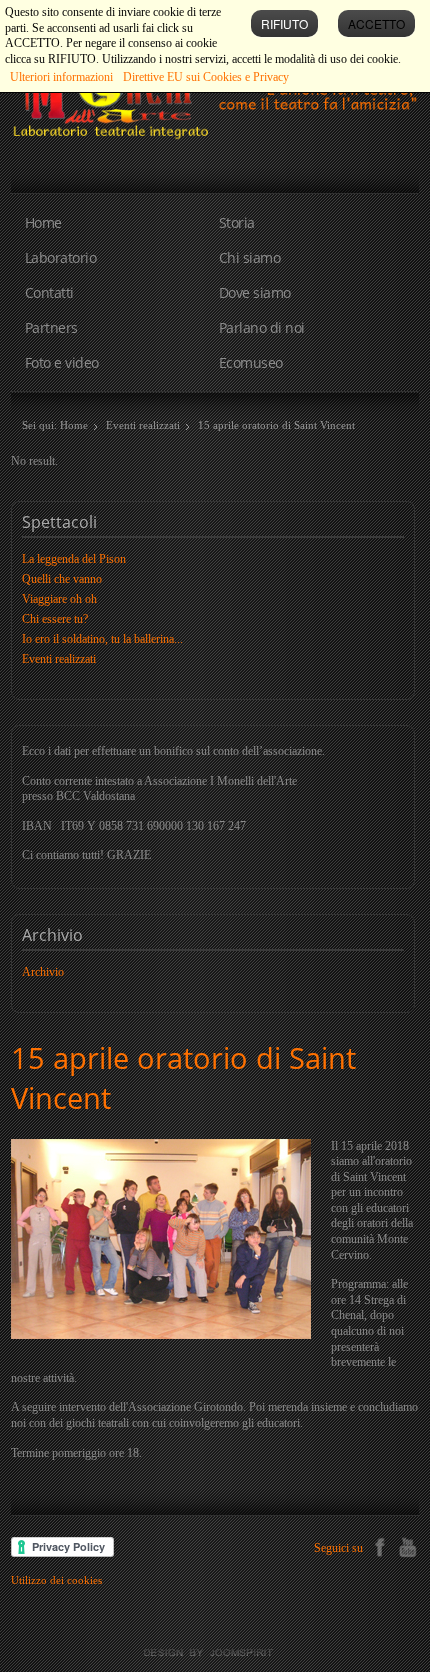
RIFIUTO (284, 23)
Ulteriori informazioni (61, 77)
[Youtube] (407, 1545)
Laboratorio (61, 257)
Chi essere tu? (55, 619)
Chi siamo (250, 257)
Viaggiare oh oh (59, 599)
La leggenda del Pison (74, 559)
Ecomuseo (251, 362)
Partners (51, 327)
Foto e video (62, 362)
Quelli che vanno (62, 579)
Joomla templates (215, 1653)
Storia (237, 222)
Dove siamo (255, 292)
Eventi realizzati (143, 425)
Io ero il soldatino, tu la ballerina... (102, 639)
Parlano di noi (262, 327)
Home (43, 222)
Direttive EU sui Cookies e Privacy (206, 77)
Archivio (43, 972)
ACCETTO (376, 23)
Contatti (49, 292)
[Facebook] (379, 1545)
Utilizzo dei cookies (56, 1580)
